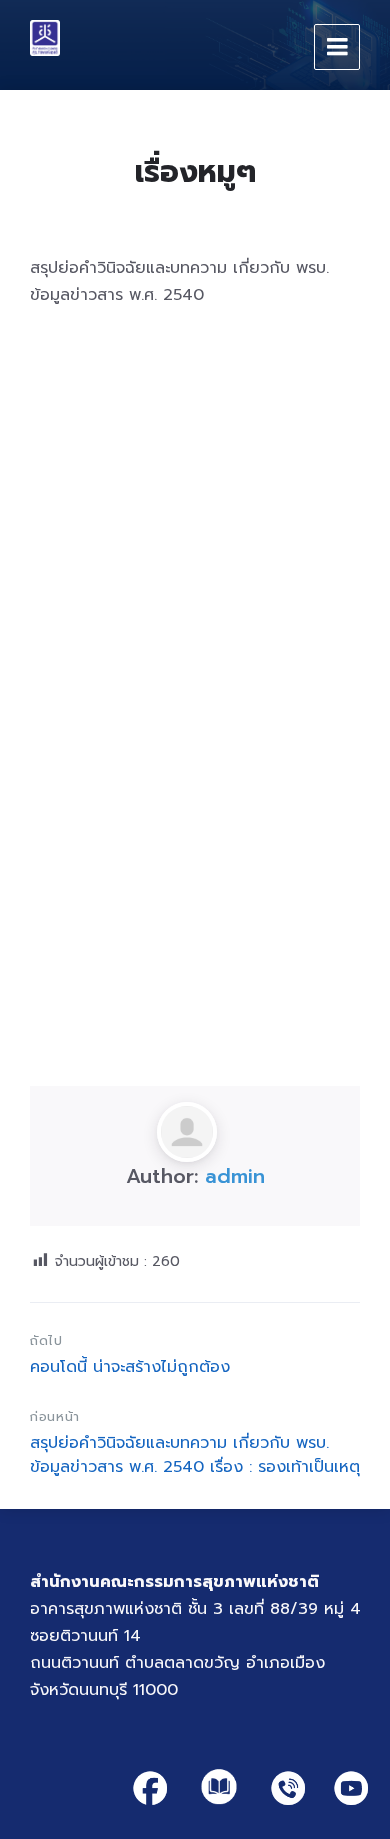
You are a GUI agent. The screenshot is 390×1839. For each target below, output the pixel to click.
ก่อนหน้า (55, 1416)
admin (235, 1176)
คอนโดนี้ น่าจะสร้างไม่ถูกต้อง (130, 1367)
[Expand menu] (337, 47)
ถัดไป (46, 1340)
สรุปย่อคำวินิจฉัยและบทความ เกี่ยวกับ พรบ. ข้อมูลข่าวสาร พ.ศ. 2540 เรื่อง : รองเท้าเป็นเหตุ (195, 1455)
